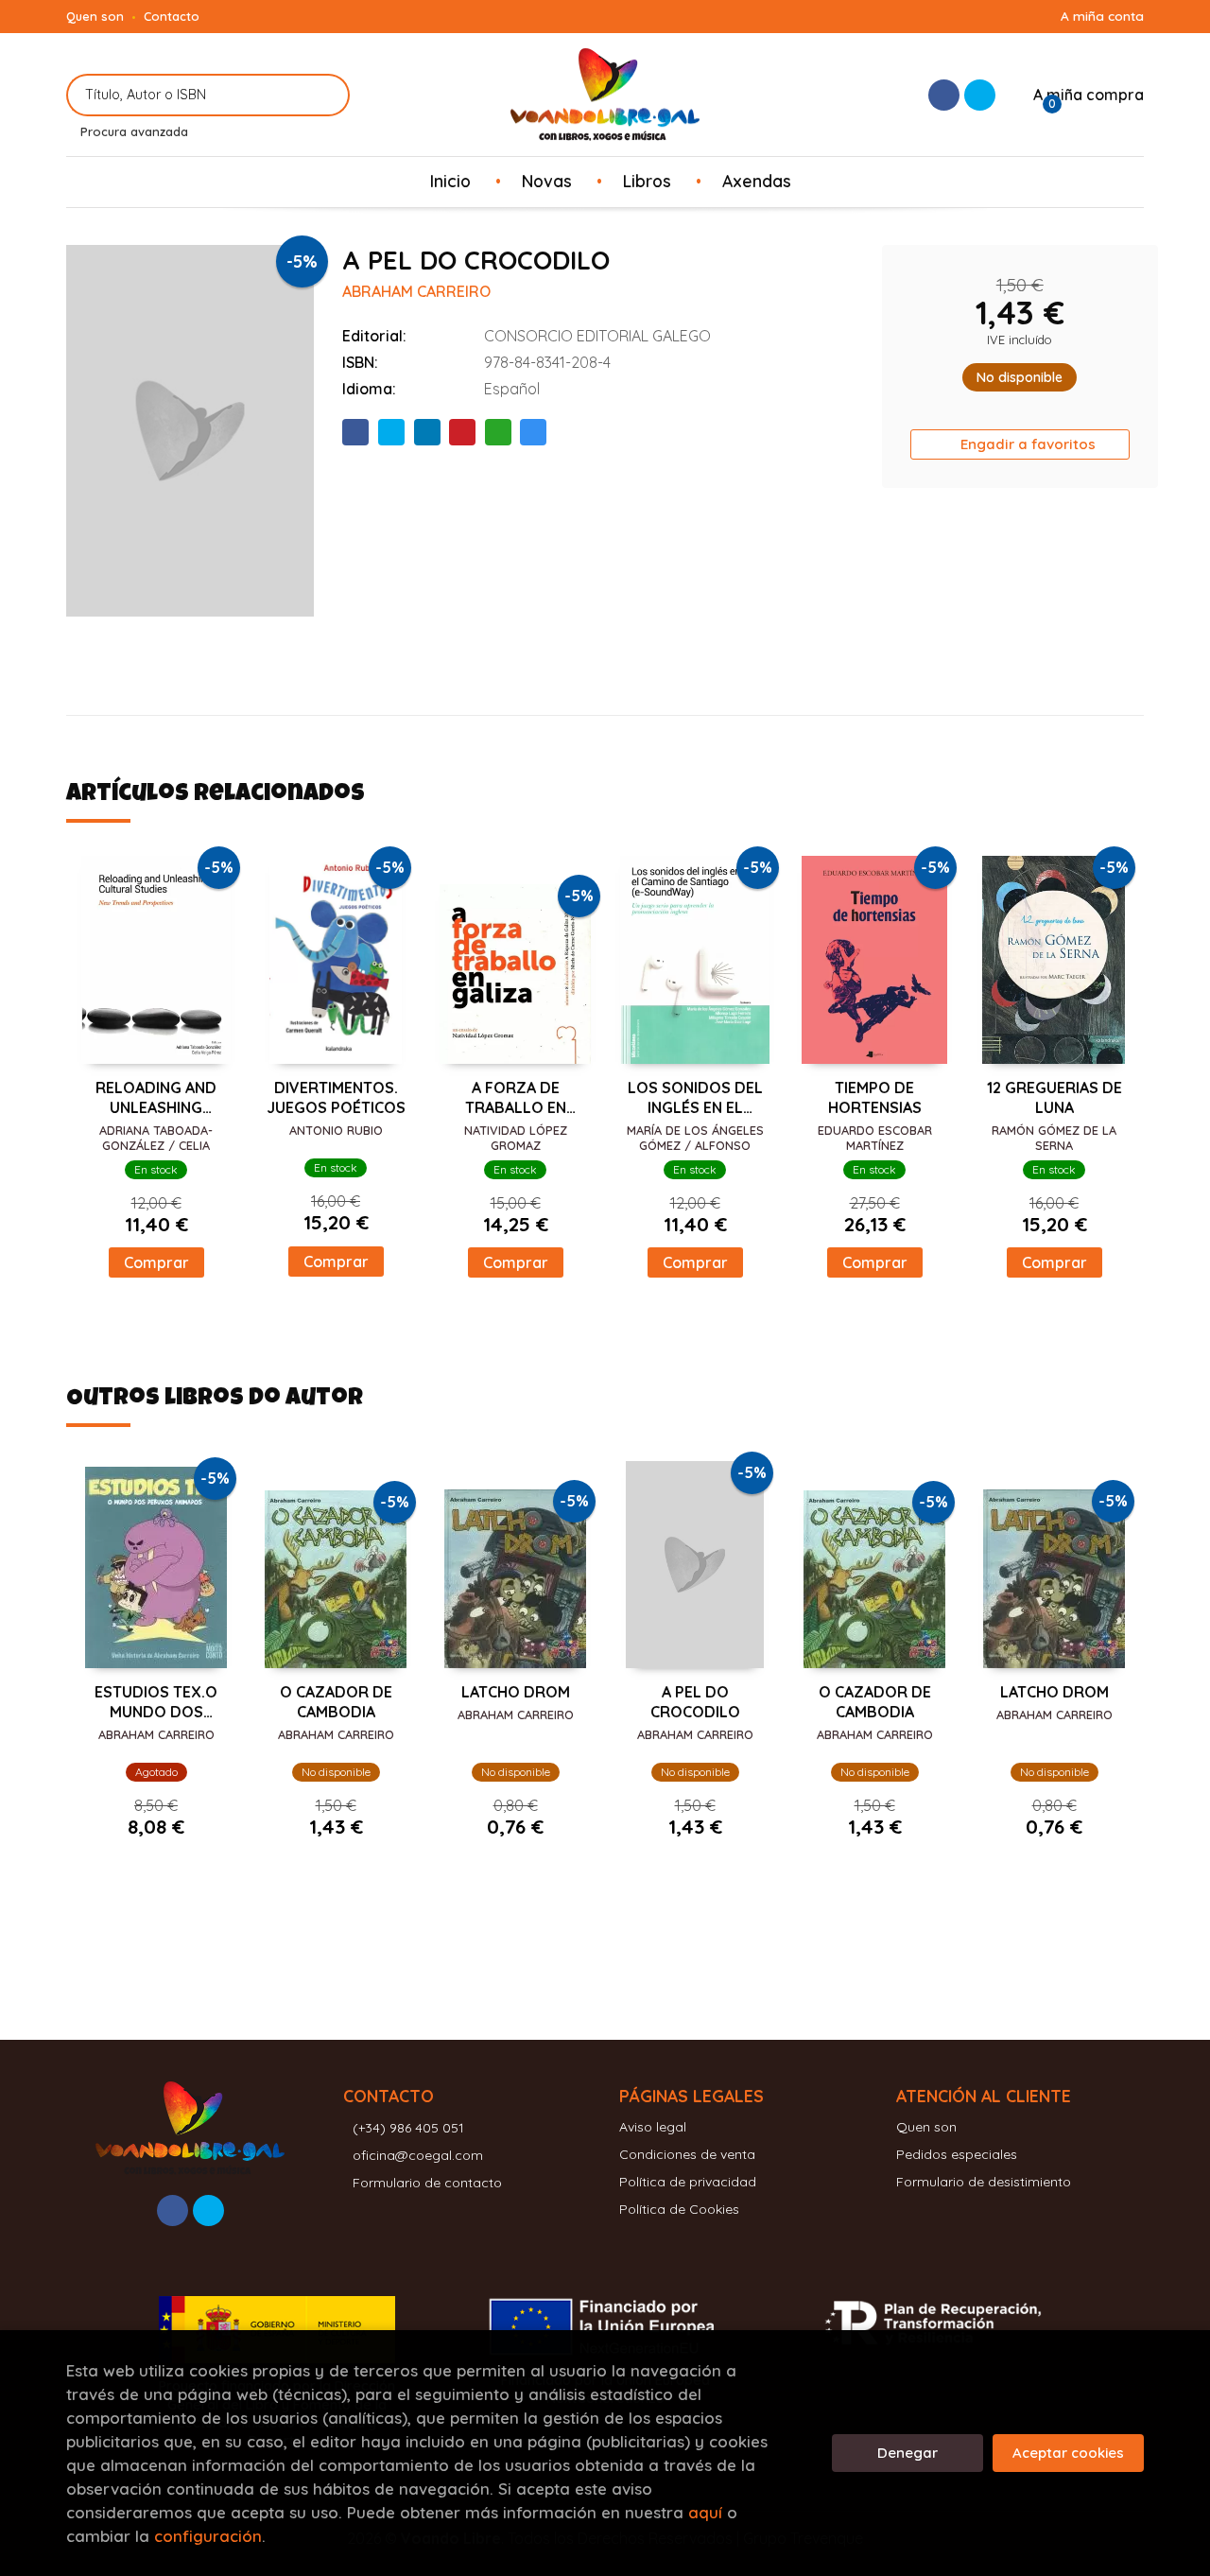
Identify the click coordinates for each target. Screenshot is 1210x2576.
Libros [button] (647, 181)
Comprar (156, 1262)
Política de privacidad (688, 2182)
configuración (208, 2536)
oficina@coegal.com (418, 2155)
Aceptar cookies (1068, 2453)
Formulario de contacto (427, 2183)
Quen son (95, 16)
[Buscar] (324, 95)
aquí (705, 2512)
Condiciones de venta (687, 2154)
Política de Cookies (679, 2209)
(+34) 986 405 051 (408, 2128)
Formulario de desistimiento (984, 2182)
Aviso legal (653, 2127)
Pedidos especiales (957, 2154)
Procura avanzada (134, 131)
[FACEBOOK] (944, 95)
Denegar (907, 2453)
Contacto (172, 16)
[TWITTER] (980, 95)
